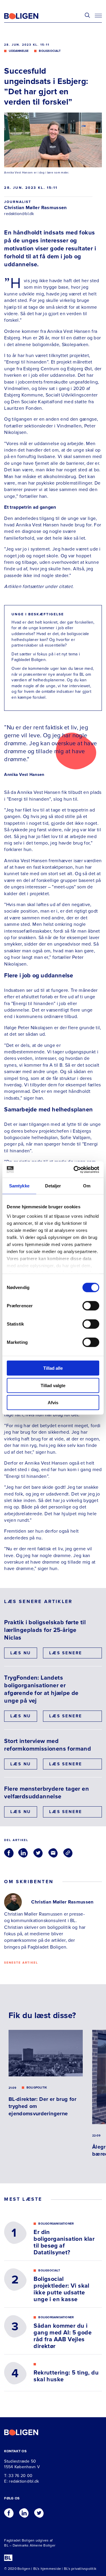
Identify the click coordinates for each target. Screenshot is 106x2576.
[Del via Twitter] (38, 1853)
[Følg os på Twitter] (39, 2511)
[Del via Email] (53, 1853)
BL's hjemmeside (47, 2569)
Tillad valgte (53, 1385)
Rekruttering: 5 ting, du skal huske (66, 2376)
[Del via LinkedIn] (23, 1853)
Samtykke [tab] (19, 1186)
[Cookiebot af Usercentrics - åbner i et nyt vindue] (75, 1169)
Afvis (53, 1403)
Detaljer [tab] (53, 1186)
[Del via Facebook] (9, 1853)
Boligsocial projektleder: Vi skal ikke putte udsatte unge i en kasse (61, 2289)
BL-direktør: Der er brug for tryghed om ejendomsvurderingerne (42, 2106)
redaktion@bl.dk (19, 214)
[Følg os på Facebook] (9, 2511)
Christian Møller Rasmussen (35, 208)
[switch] (91, 1306)
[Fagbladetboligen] (29, 16)
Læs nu (21, 1653)
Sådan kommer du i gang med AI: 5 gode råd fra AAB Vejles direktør (63, 2336)
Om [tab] (87, 1186)
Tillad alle (53, 1368)
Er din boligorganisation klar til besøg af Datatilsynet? (64, 2243)
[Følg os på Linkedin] (24, 2511)
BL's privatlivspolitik (80, 2569)
